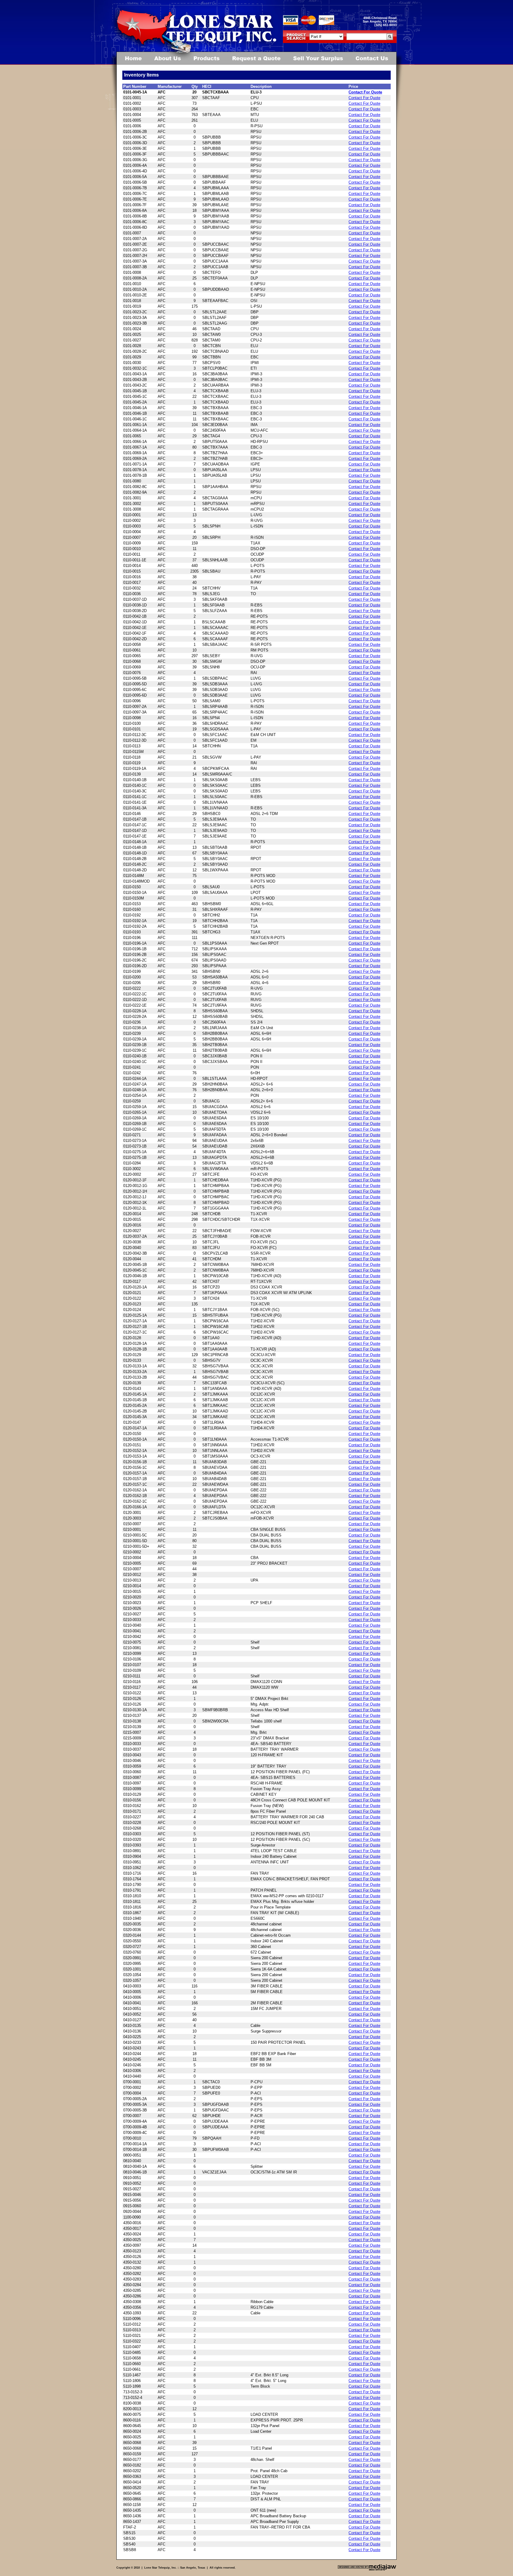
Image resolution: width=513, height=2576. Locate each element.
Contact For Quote (365, 92)
